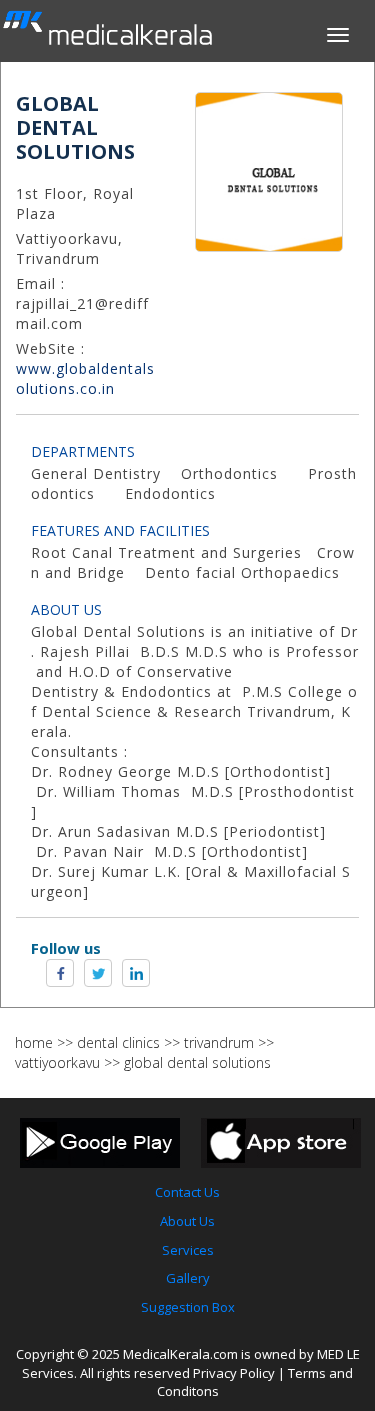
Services (188, 1250)
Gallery (188, 1278)
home (34, 1042)
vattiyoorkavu (57, 1062)
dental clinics (118, 1042)
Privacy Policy (234, 1373)
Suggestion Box (188, 1307)
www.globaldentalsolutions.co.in (85, 378)
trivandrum (219, 1042)
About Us (187, 1221)
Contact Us (187, 1192)
